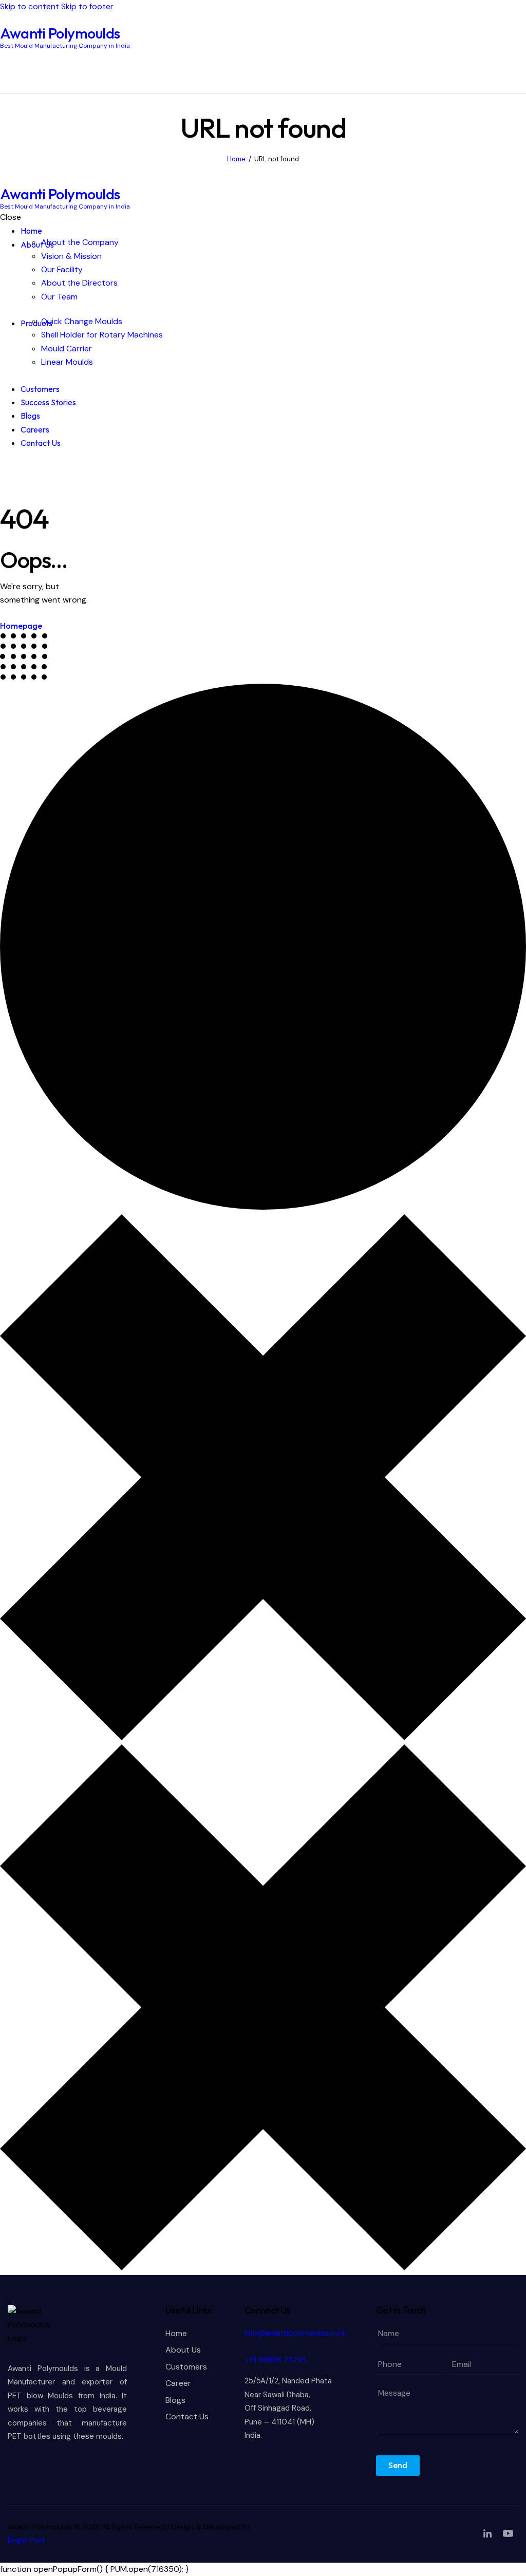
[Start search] (520, 71)
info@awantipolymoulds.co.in (296, 2333)
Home (236, 159)
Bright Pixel (26, 2540)
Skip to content (30, 6)
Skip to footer (87, 6)
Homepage (21, 626)
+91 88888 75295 (275, 2360)
